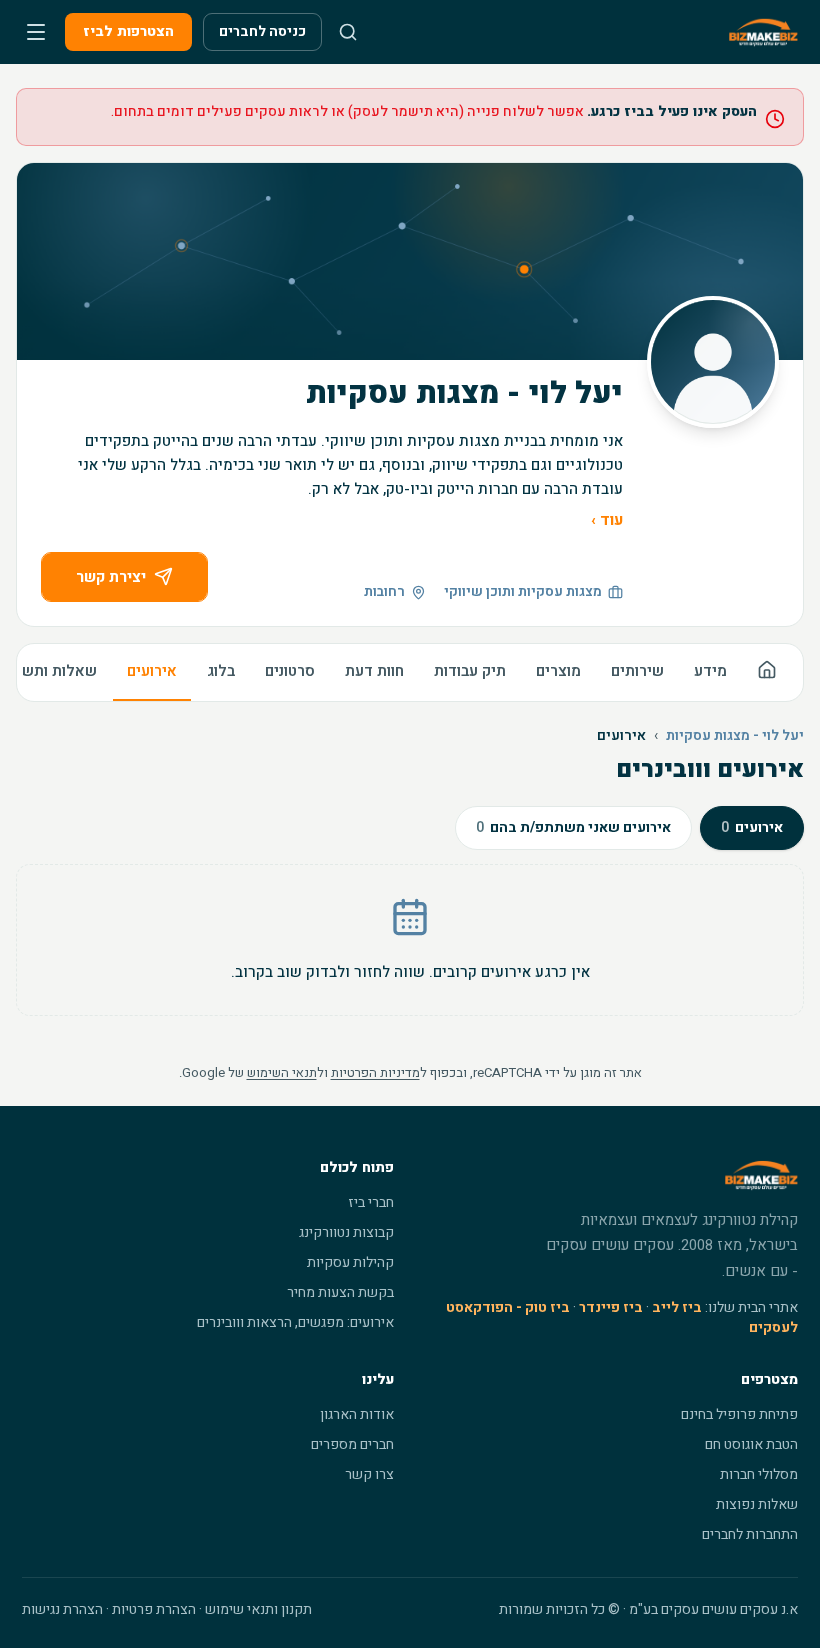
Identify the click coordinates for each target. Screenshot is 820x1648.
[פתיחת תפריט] (36, 32)
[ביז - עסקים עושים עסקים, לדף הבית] (763, 32)
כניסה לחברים (262, 31)
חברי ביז (371, 1202)
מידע (710, 671)
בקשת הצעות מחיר (340, 1292)
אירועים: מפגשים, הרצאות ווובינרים (295, 1322)
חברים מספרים (352, 1444)
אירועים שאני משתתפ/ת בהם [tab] (573, 827)
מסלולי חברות (759, 1474)
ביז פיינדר (611, 1307)
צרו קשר (369, 1474)
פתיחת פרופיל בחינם (739, 1414)
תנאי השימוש (282, 1072)
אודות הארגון (357, 1414)
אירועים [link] (621, 736)
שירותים (637, 671)
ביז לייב (677, 1307)
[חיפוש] (348, 32)
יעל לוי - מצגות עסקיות (735, 736)
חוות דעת (374, 671)
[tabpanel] (410, 940)
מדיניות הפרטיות (375, 1072)
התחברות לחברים (750, 1534)
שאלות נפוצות (757, 1504)
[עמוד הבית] (767, 672)
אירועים (152, 671)
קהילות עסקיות (350, 1262)
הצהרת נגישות (62, 1609)
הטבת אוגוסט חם (751, 1444)
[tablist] (629, 822)
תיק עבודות (470, 671)
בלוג (221, 671)
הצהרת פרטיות (154, 1609)
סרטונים (290, 671)
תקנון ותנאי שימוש (258, 1609)
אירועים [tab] (752, 827)
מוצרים (558, 671)
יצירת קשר (111, 577)
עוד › (607, 520)
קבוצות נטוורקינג (346, 1232)
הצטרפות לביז (128, 31)
